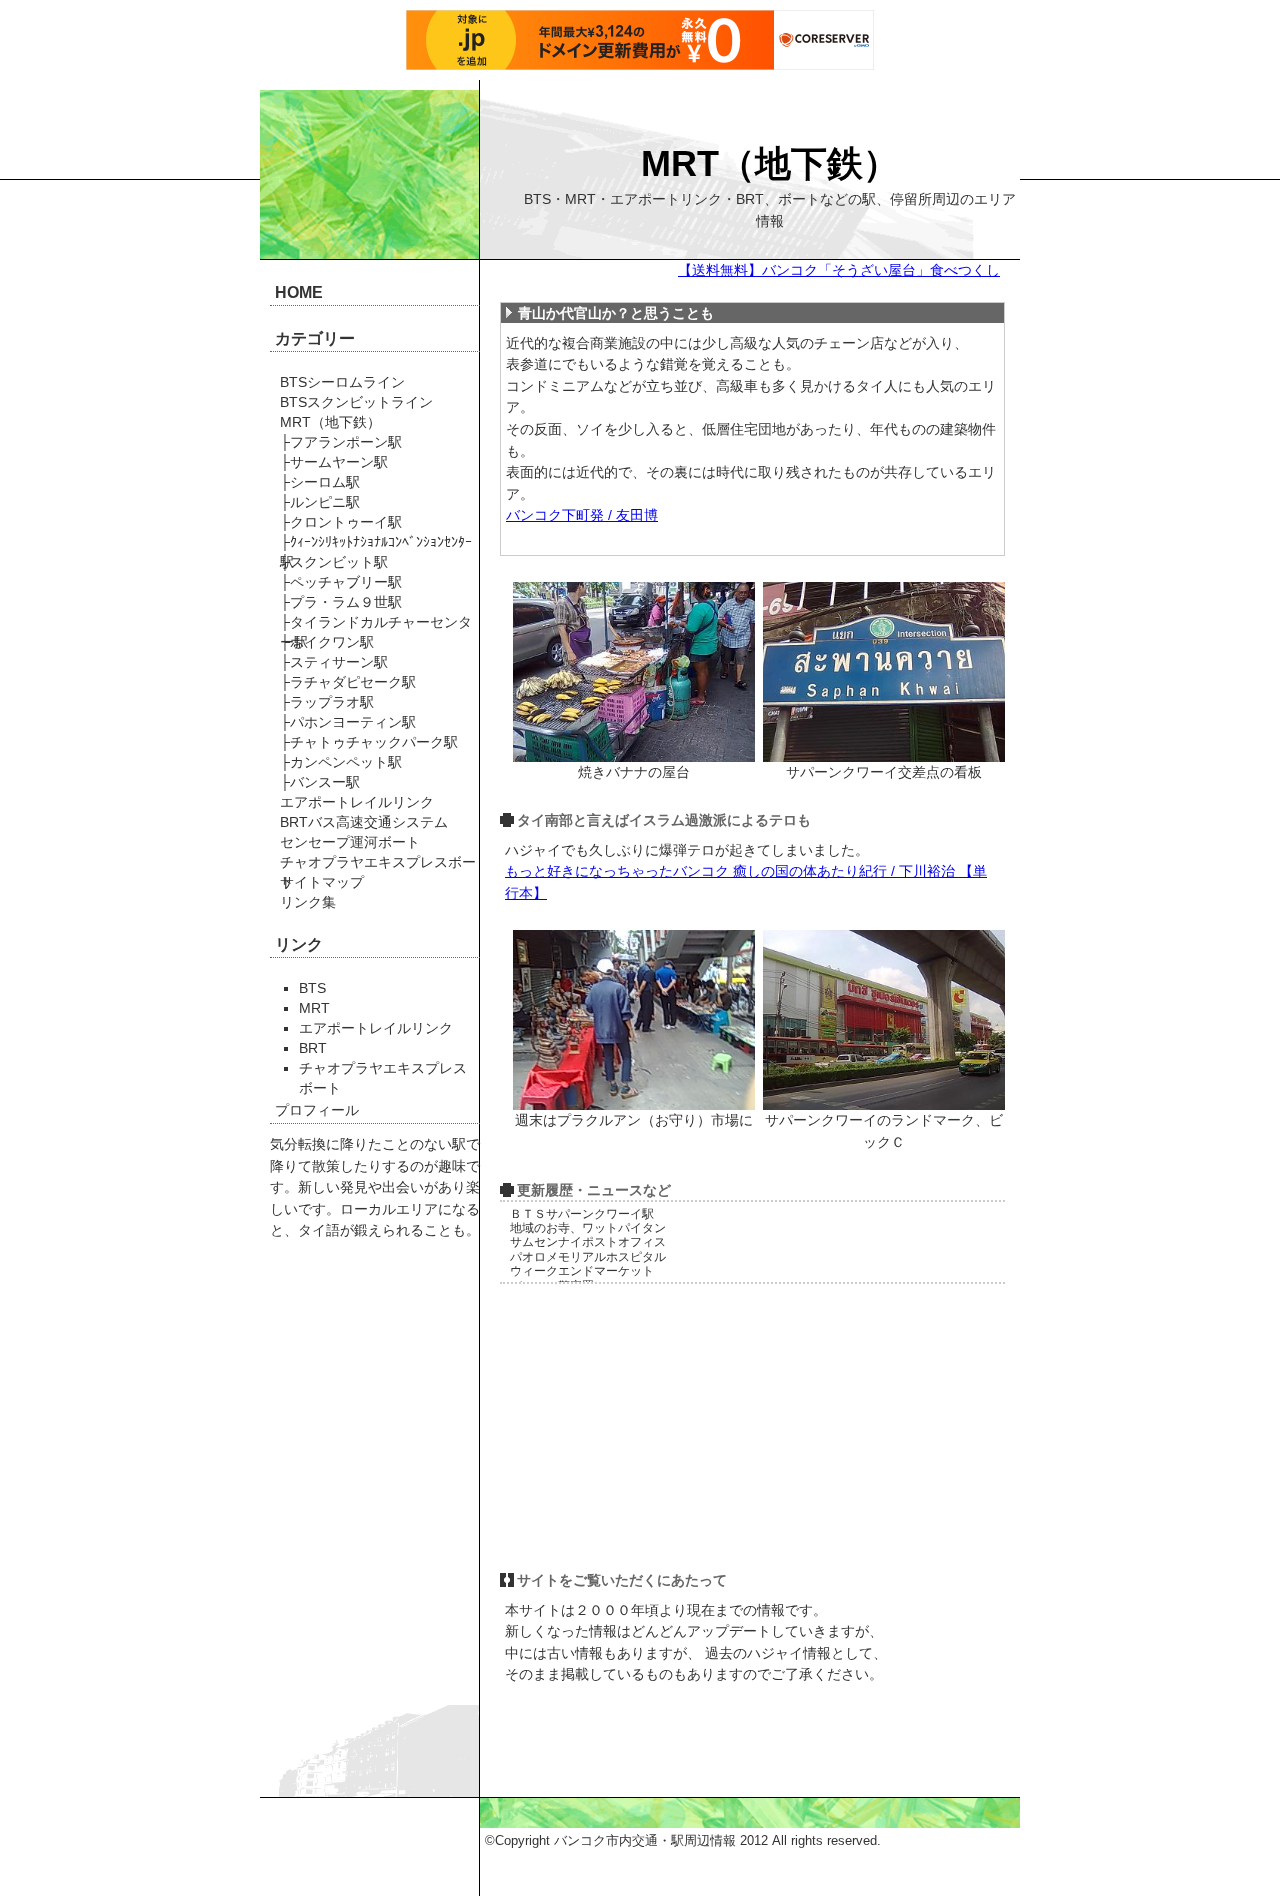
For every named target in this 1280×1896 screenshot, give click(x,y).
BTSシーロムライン (342, 382)
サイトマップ (322, 882)
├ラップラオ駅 (327, 702)
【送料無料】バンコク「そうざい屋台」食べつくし (839, 270)
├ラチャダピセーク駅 (348, 682)
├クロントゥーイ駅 (341, 522)
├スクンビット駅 (334, 562)
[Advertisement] (655, 1427)
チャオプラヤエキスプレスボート (378, 863)
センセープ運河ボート (350, 842)
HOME (299, 292)
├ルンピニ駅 (320, 502)
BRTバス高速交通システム (364, 822)
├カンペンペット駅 (341, 762)
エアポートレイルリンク (357, 802)
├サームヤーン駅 (334, 462)
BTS (312, 988)
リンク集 (308, 902)
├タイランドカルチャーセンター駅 (376, 623)
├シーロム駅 (320, 482)
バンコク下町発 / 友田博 (582, 515)
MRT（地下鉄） (770, 163)
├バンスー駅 (320, 782)
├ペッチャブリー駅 (341, 582)
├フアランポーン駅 (341, 442)
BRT (313, 1048)
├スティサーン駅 (334, 662)
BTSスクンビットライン (356, 402)
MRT (314, 1008)
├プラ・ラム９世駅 (341, 602)
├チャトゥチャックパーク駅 (369, 742)
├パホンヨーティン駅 (348, 722)
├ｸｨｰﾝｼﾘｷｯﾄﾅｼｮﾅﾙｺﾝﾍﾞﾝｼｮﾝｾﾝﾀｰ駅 (376, 543)
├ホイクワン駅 (327, 642)
